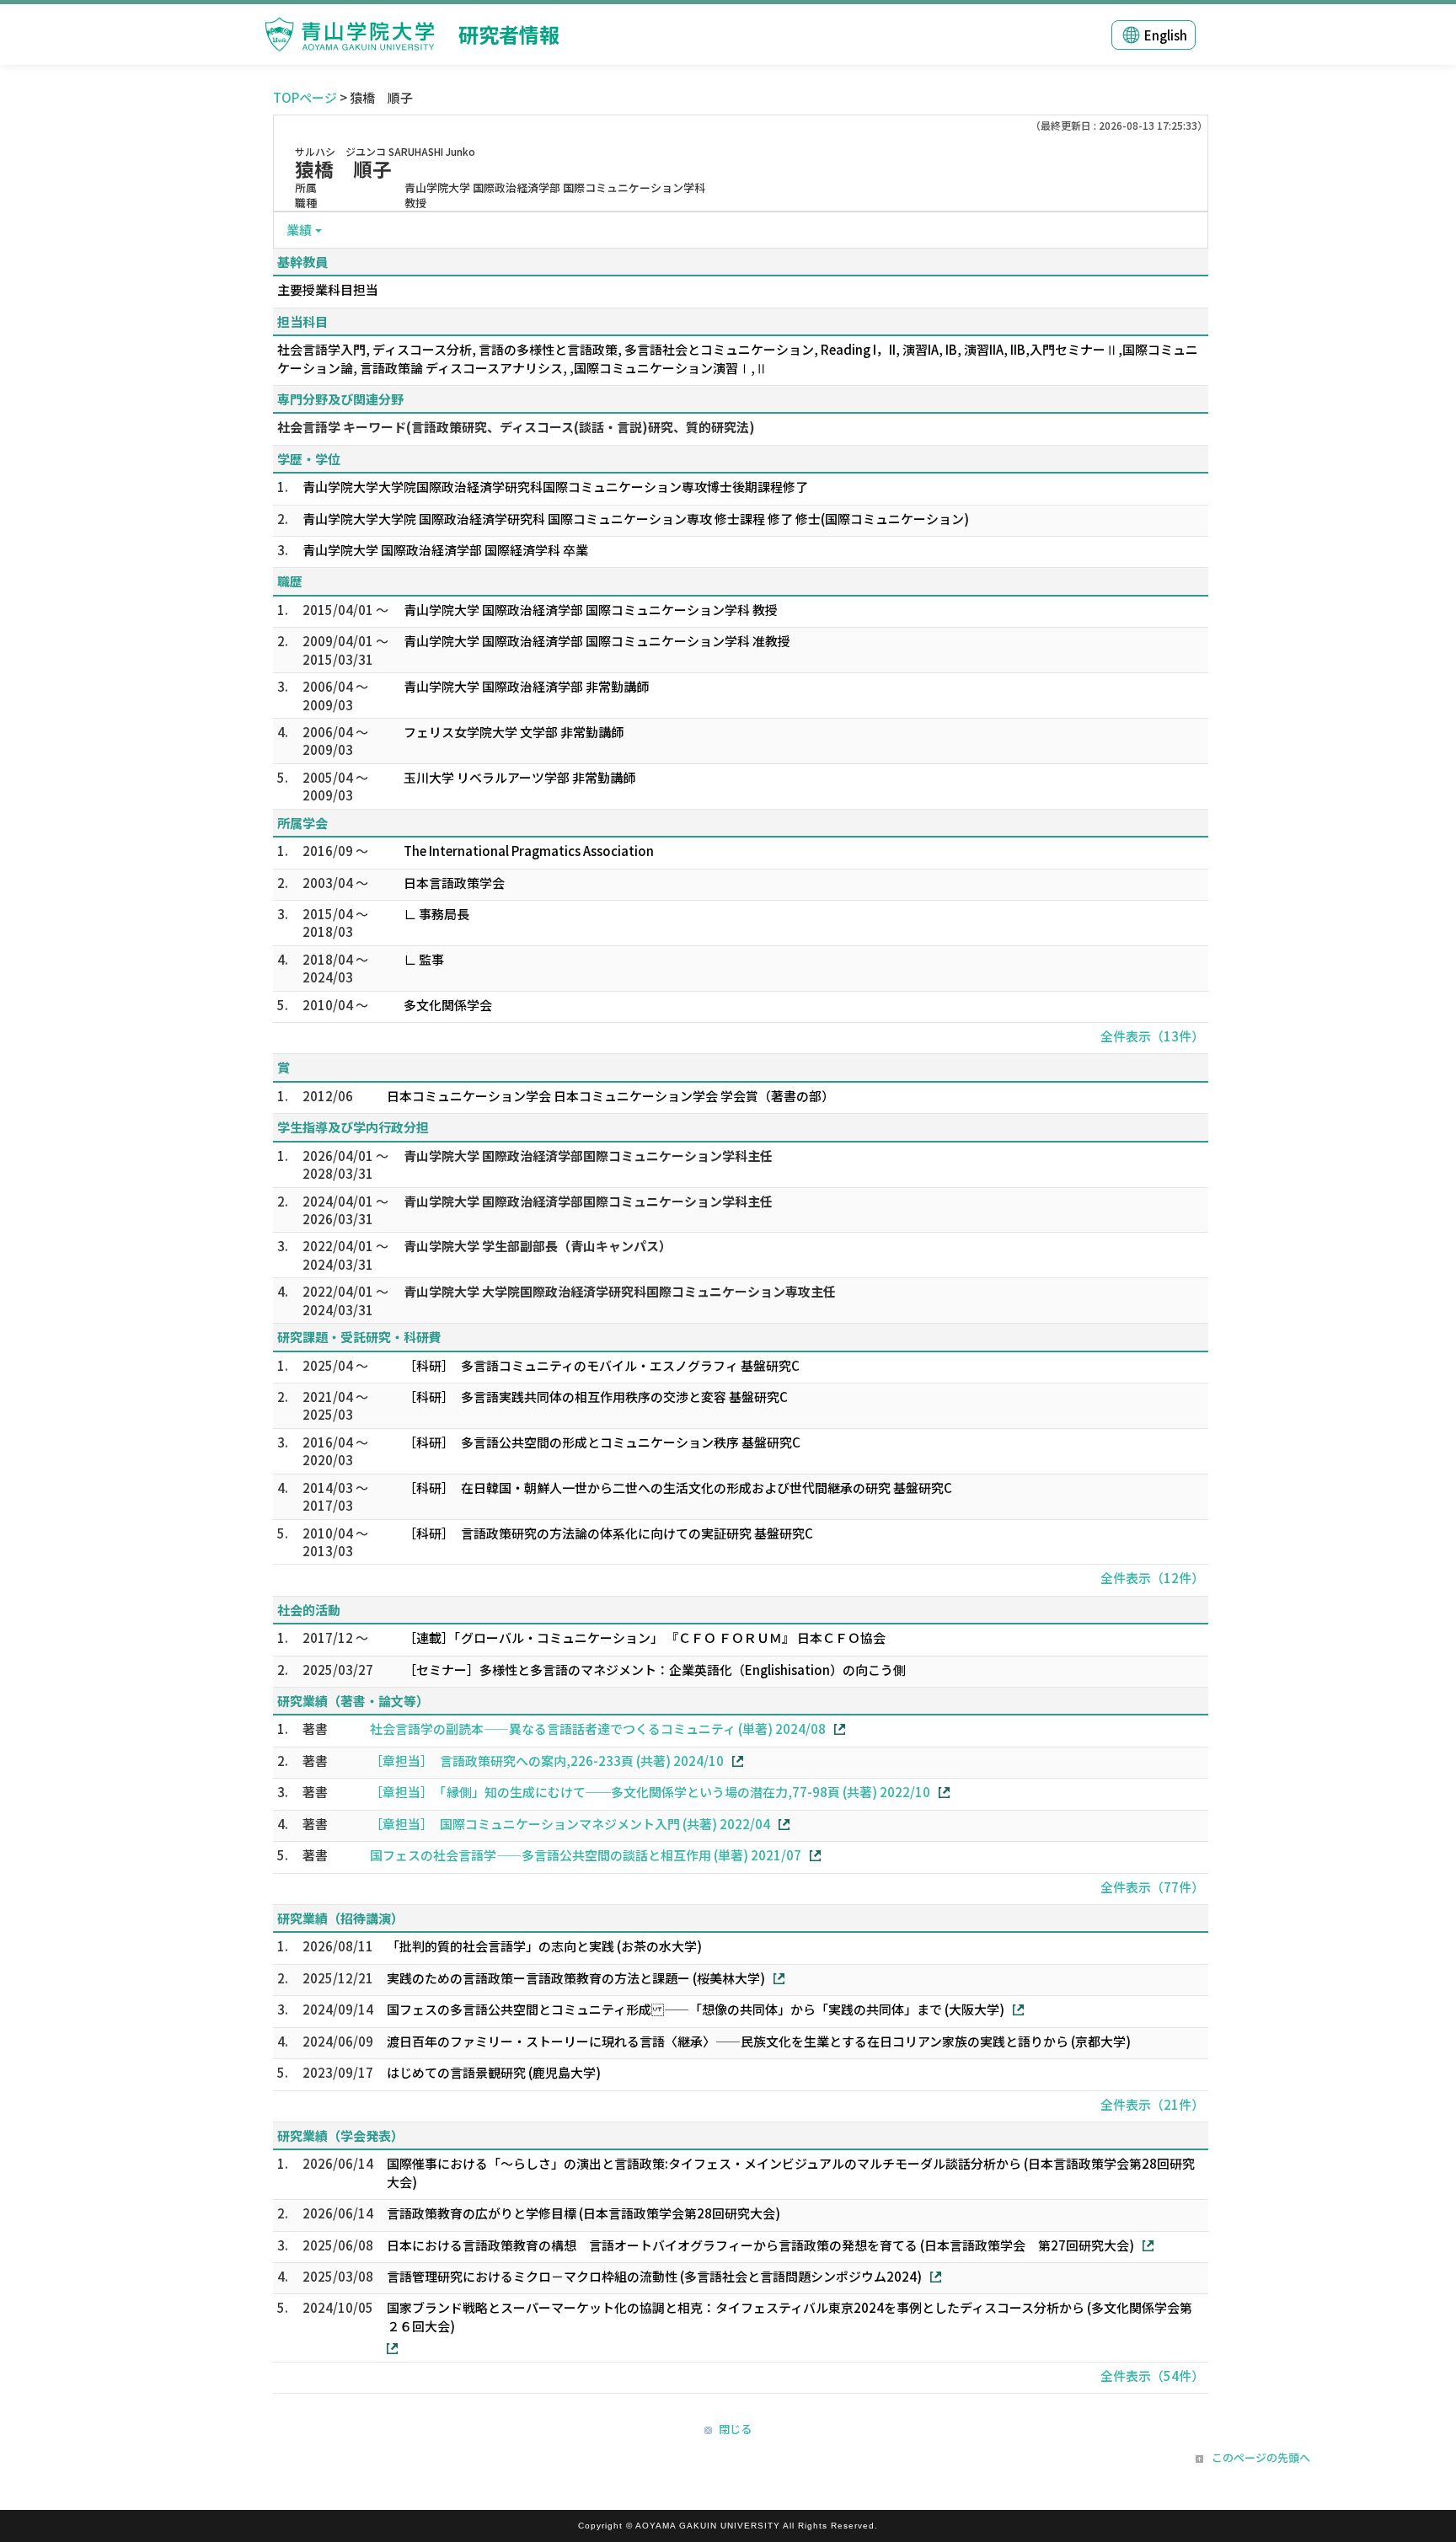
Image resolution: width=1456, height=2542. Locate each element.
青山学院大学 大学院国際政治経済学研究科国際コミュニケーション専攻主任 (620, 1291)
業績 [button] (299, 230)
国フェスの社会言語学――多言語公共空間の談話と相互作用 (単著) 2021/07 (586, 1855)
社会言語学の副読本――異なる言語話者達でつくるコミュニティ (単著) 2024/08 (598, 1729)
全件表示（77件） (1152, 1887)
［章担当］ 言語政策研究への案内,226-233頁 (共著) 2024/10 (547, 1761)
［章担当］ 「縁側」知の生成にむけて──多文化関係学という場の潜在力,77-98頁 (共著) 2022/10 (650, 1792)
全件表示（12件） (1152, 1578)
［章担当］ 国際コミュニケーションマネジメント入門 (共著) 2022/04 (570, 1824)
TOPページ (305, 97)
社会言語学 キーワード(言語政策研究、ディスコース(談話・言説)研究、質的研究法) (516, 427)
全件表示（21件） (1152, 2104)
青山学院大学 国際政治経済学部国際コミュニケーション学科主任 (588, 1156)
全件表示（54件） (1152, 2376)
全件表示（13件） (1152, 1036)
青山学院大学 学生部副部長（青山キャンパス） (538, 1246)
